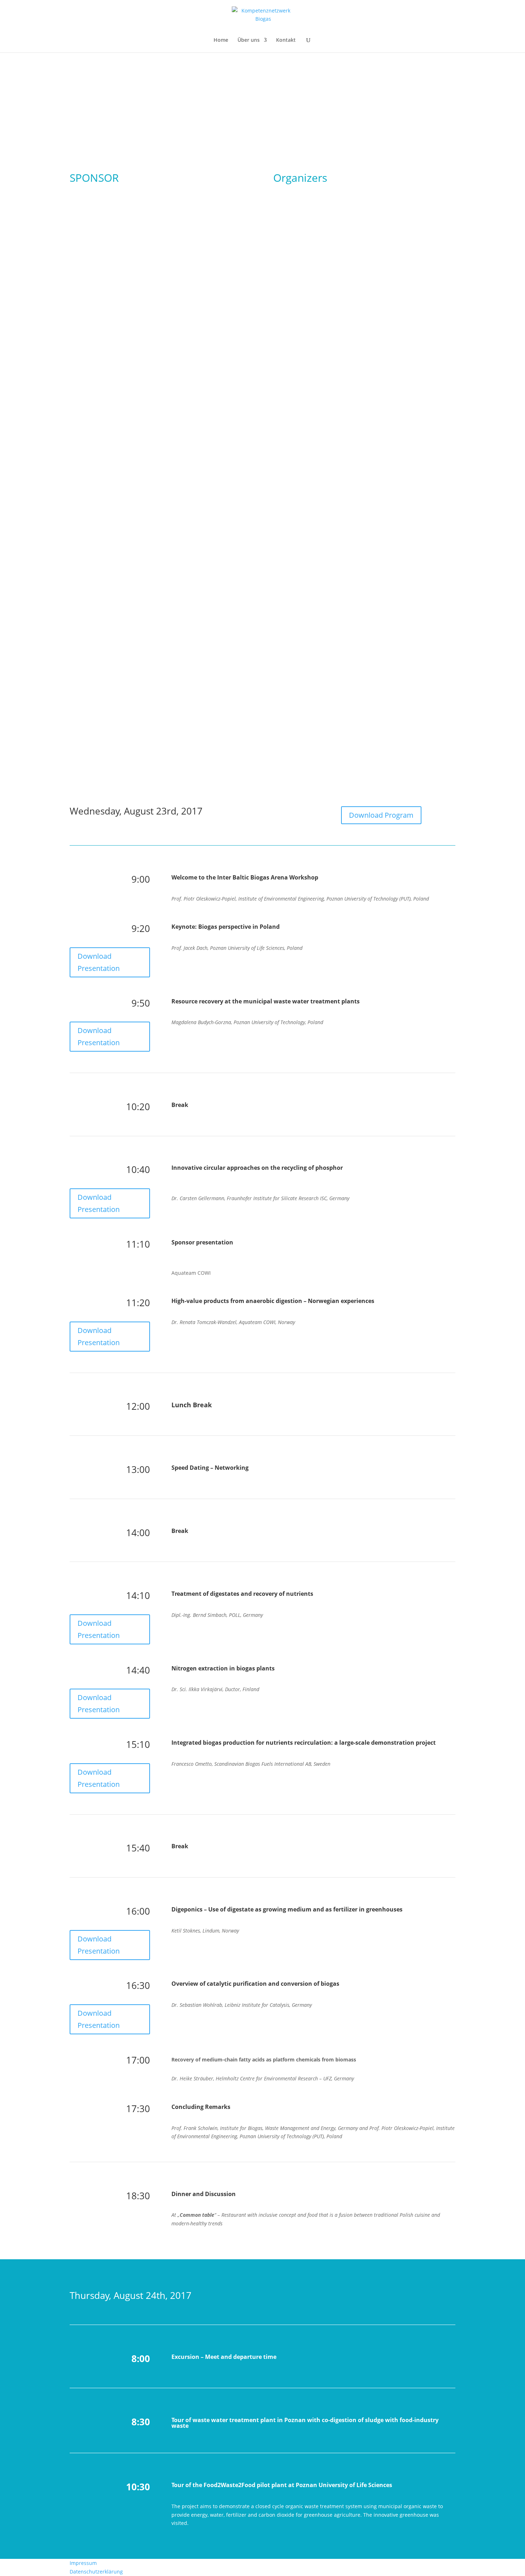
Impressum (83, 2563)
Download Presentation (99, 962)
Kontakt (286, 40)
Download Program (381, 815)
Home (221, 40)
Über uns (249, 40)
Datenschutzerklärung (96, 2572)
